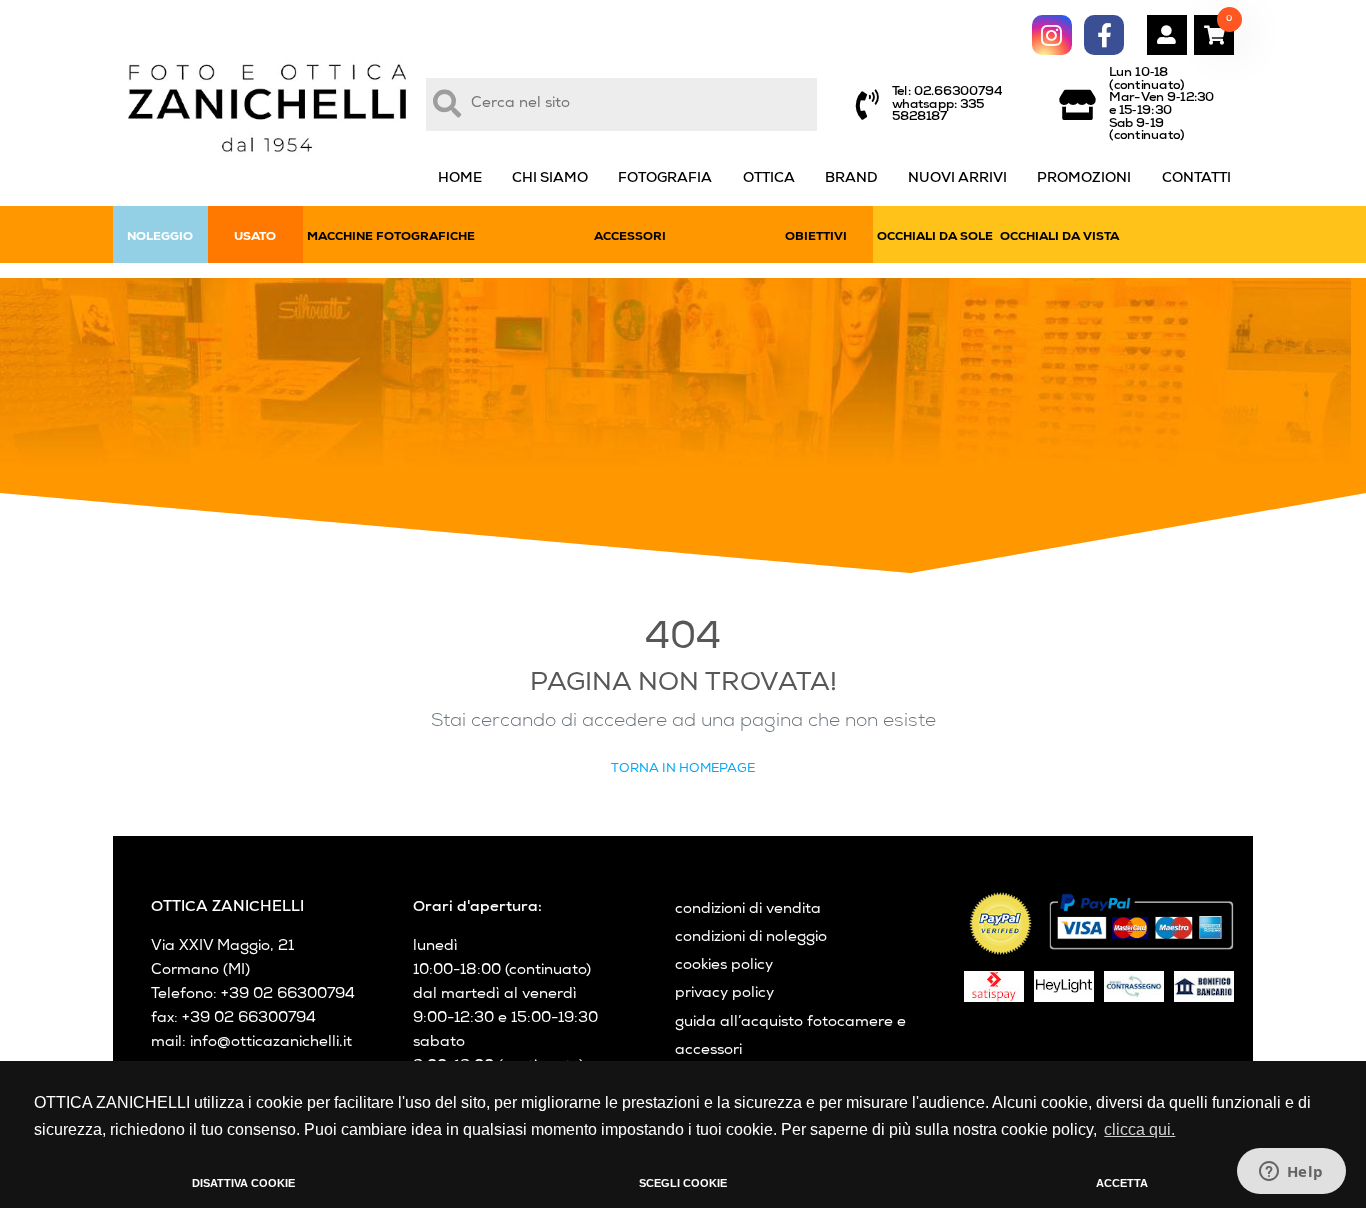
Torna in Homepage (683, 769)
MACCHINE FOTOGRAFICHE (391, 237)
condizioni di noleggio (751, 938)
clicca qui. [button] (1139, 1129)
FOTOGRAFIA (665, 179)
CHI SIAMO (550, 179)
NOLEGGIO (160, 237)
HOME (460, 179)
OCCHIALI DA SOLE (935, 237)
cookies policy (724, 966)
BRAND (851, 179)
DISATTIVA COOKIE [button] (243, 1183)
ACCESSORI (630, 237)
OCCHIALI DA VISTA (1059, 237)
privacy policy (724, 994)
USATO (255, 237)
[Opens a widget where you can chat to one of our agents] (1291, 1173)
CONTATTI (1196, 179)
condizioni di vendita (748, 910)
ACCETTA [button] (1122, 1183)
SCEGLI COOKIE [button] (683, 1183)
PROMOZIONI (1084, 179)
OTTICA (769, 179)
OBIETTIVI (816, 237)
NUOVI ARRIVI (957, 179)
